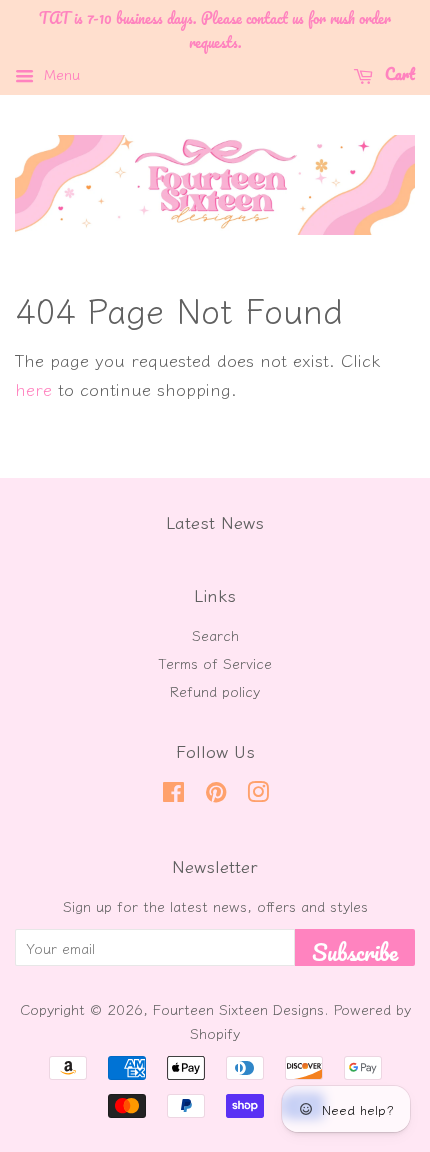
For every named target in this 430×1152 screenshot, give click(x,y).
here (33, 388)
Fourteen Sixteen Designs (238, 1008)
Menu (59, 74)
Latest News (215, 521)
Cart (398, 73)
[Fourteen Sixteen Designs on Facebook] (173, 794)
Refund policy (215, 690)
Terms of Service (215, 662)
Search (215, 634)
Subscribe (355, 949)
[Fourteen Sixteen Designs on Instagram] (258, 794)
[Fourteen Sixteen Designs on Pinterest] (216, 794)
